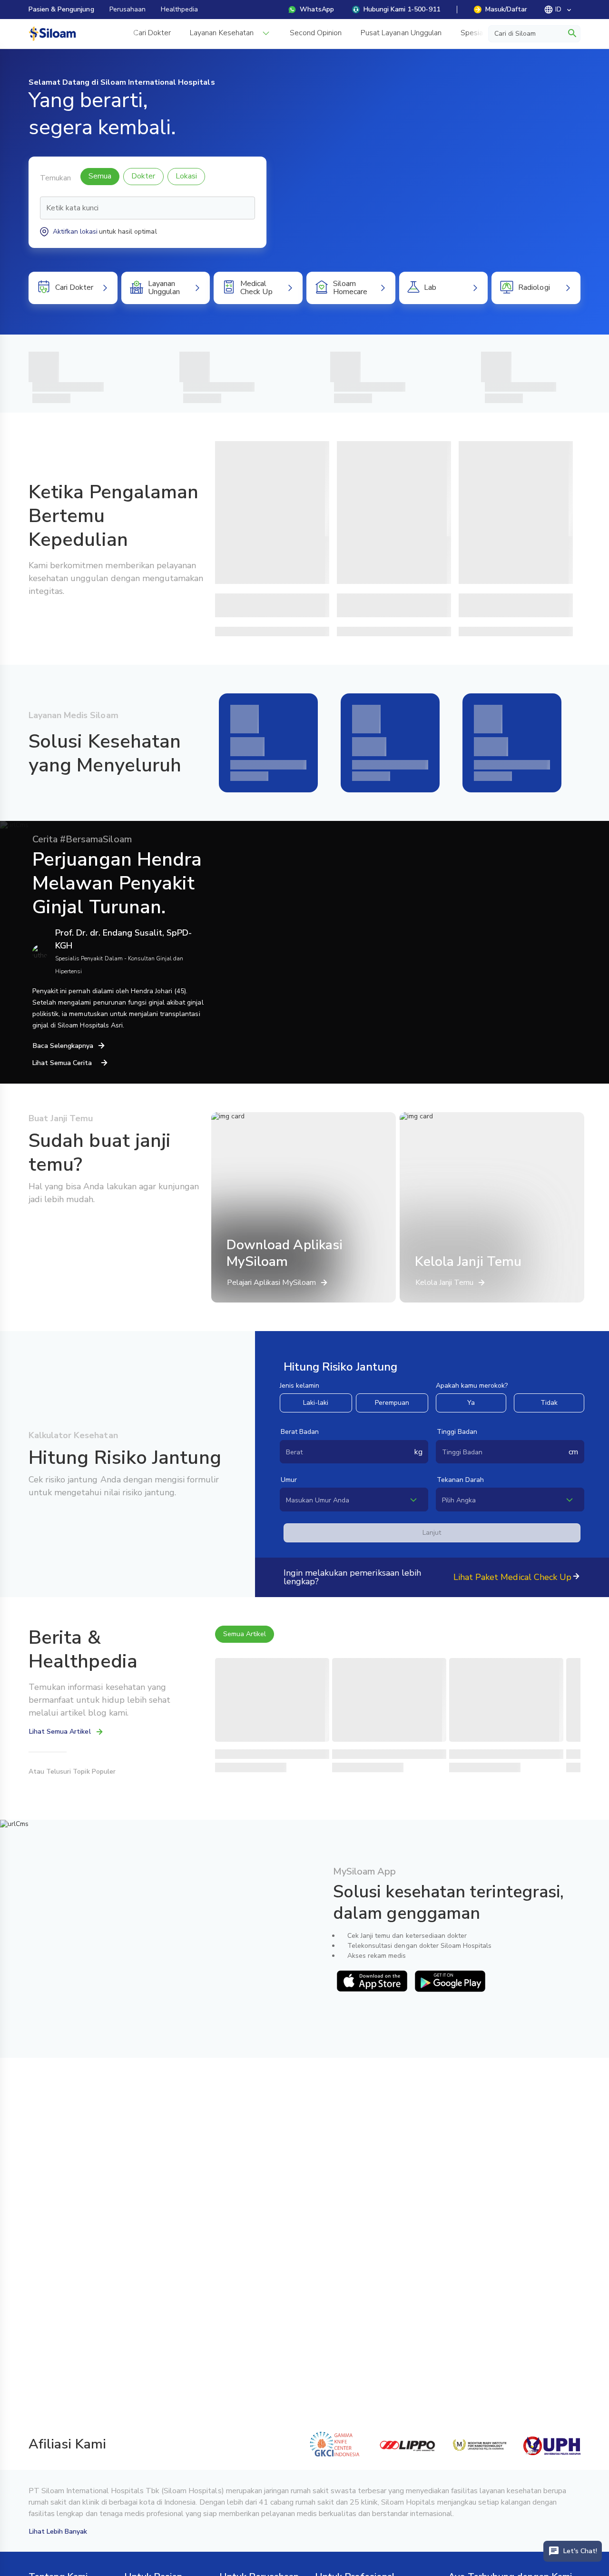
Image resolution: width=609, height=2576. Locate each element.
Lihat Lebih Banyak (58, 2532)
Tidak (549, 1403)
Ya (471, 1403)
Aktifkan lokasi (75, 232)
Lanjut (432, 1533)
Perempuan (392, 1403)
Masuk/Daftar (506, 9)
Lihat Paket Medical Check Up (512, 1577)
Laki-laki (316, 1403)
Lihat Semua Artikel (60, 1732)
